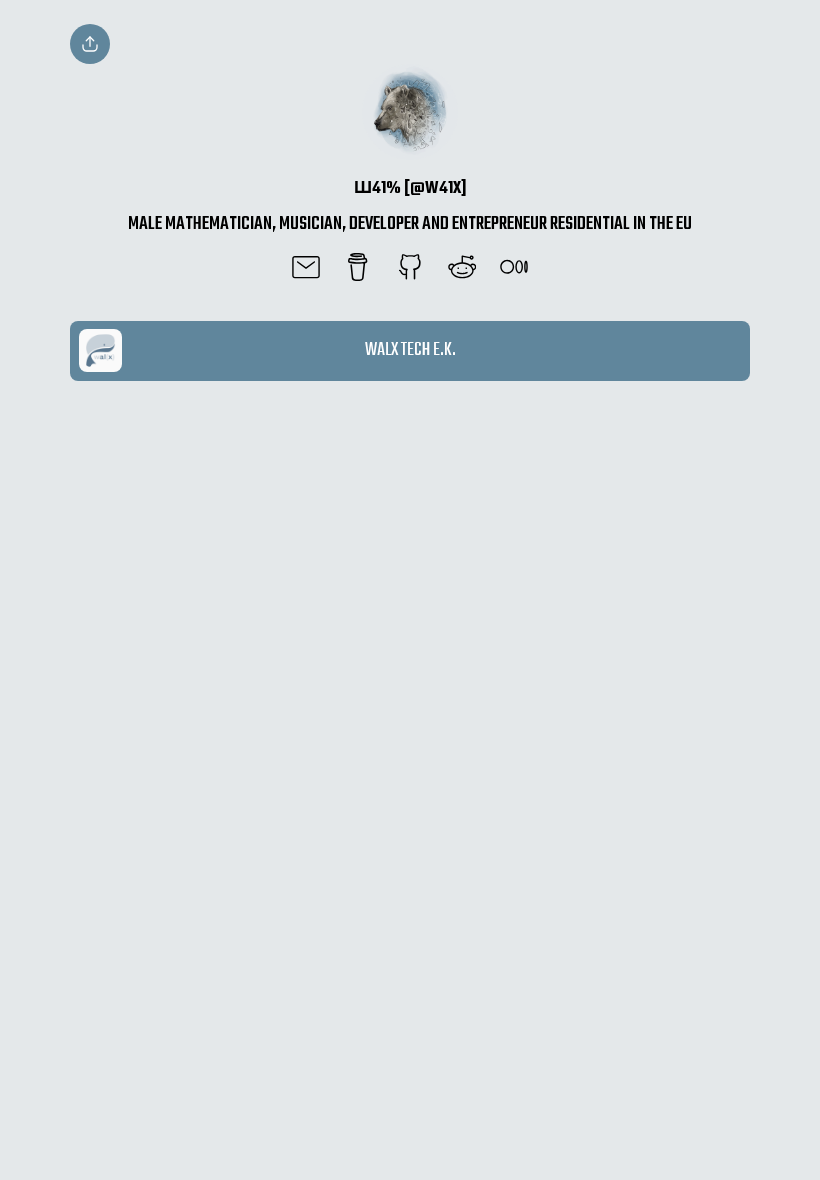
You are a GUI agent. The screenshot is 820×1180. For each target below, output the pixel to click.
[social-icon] (306, 269)
